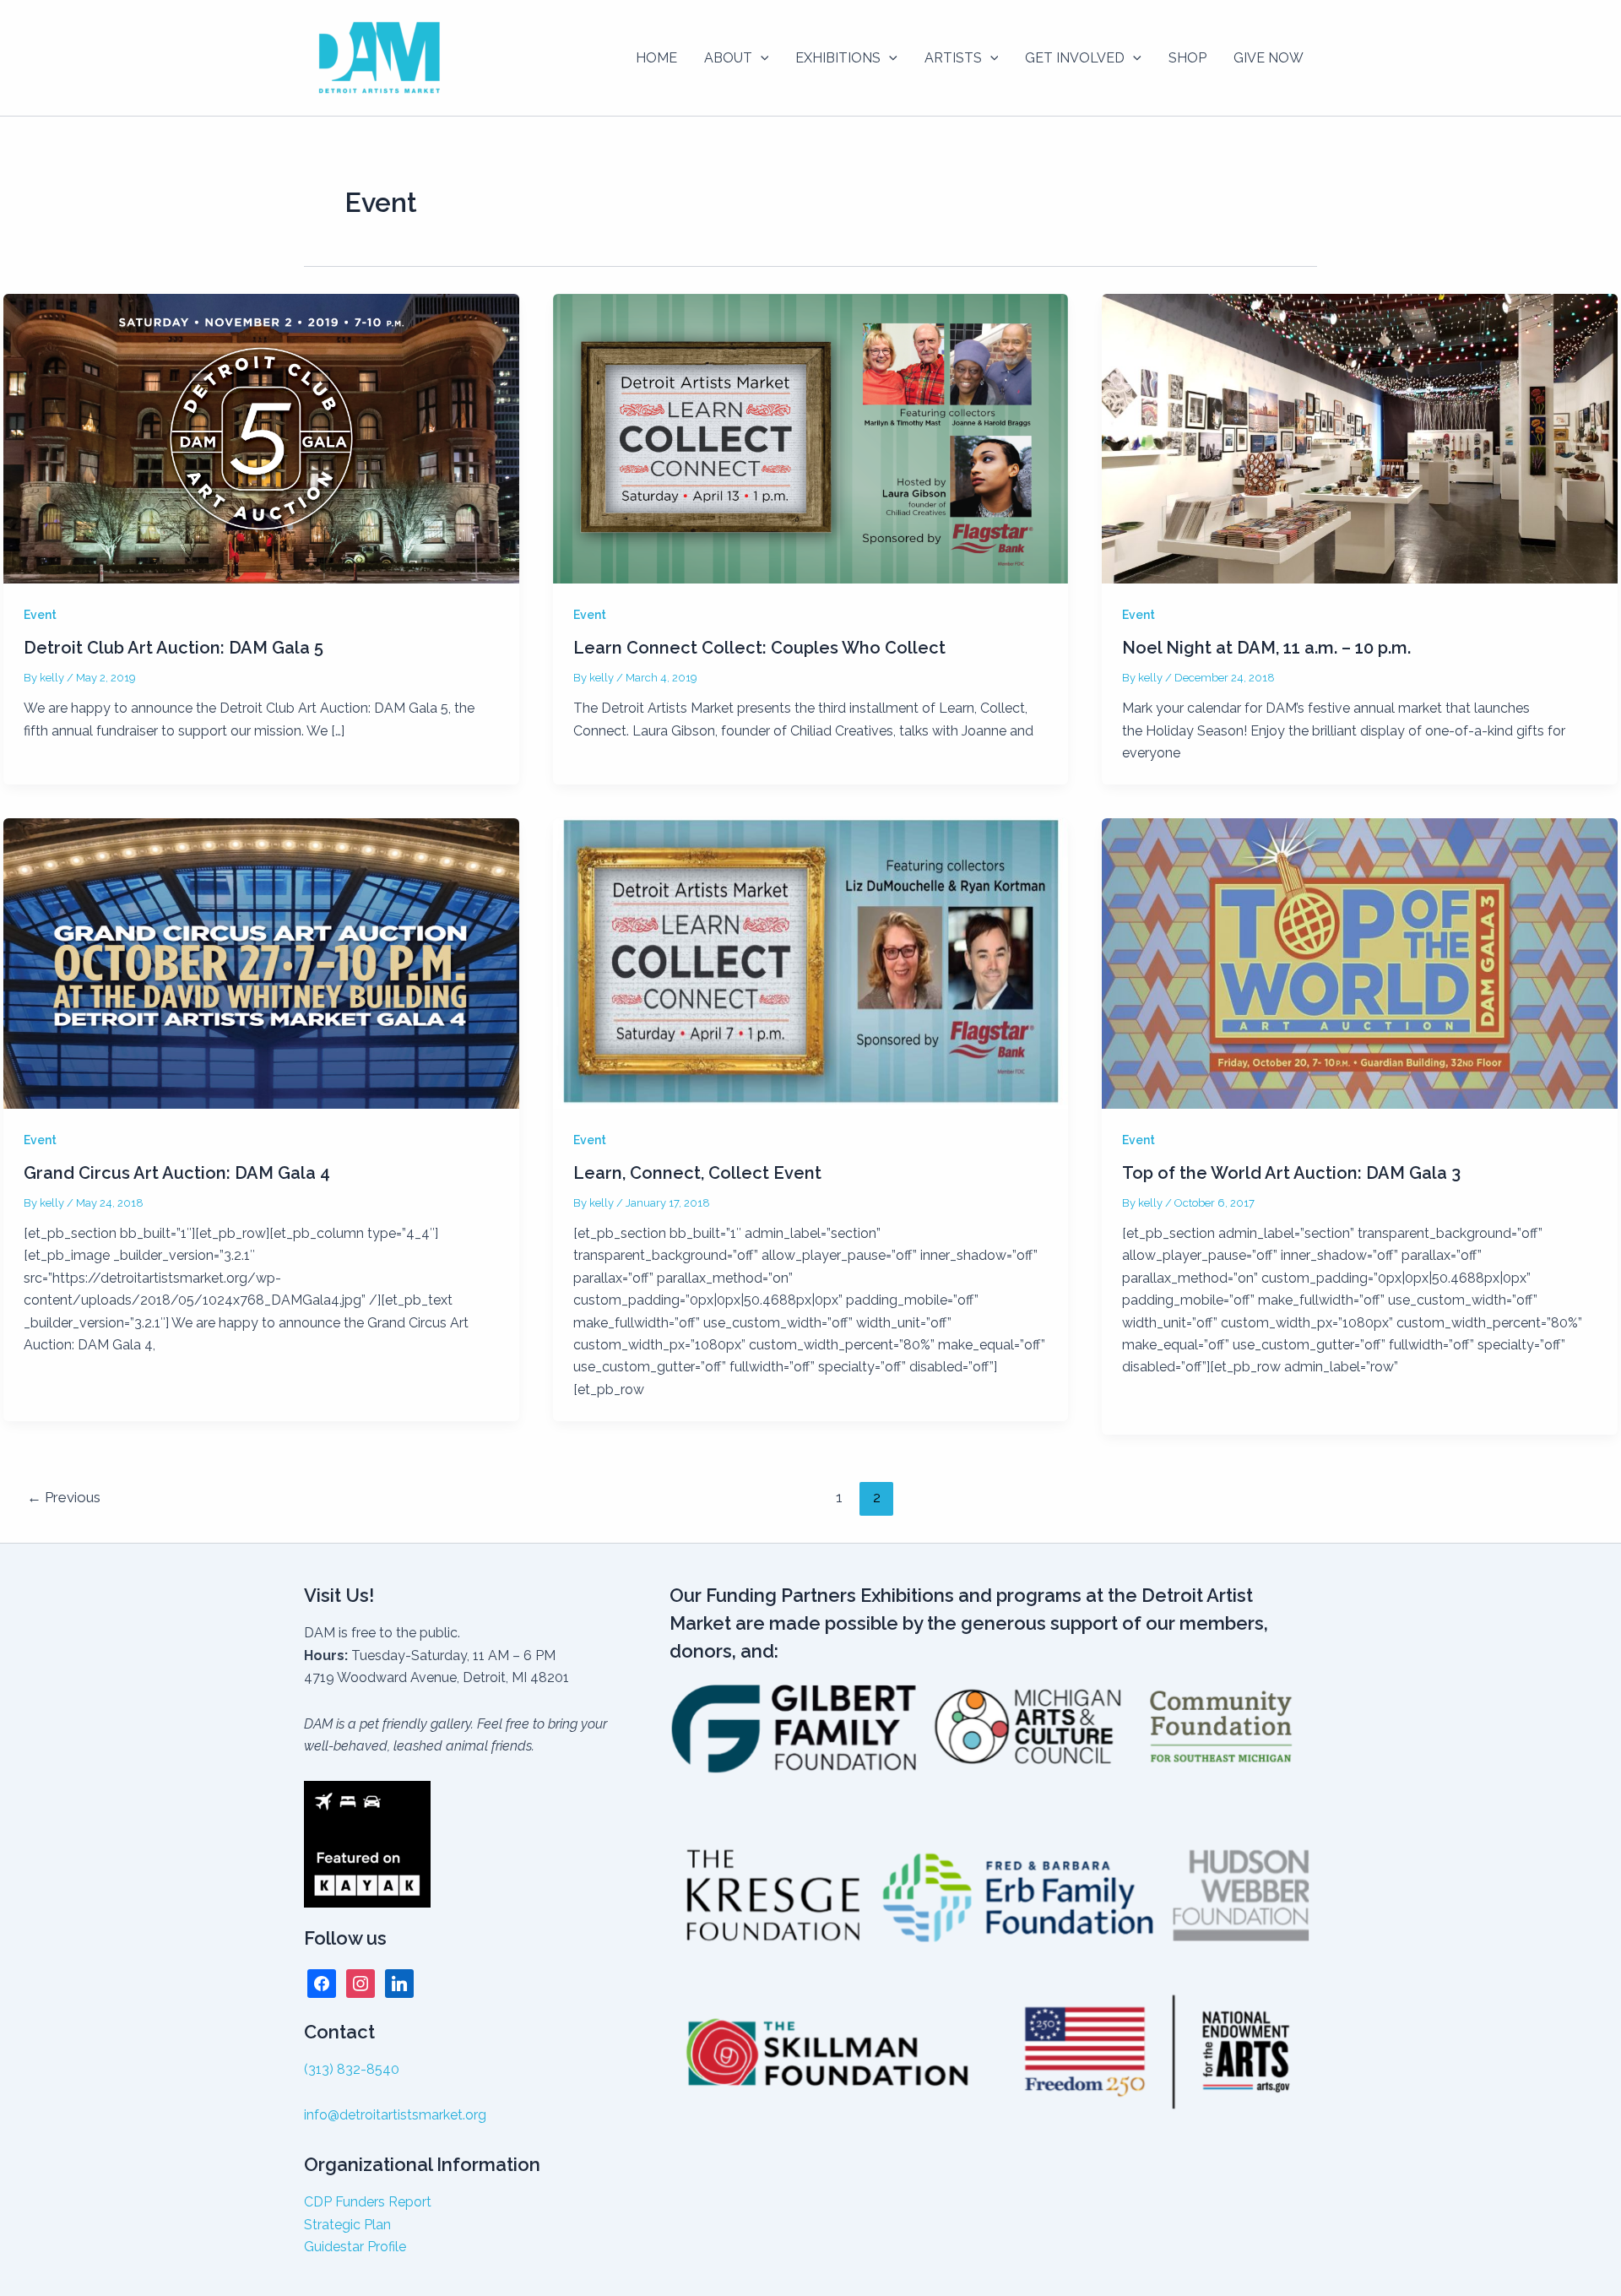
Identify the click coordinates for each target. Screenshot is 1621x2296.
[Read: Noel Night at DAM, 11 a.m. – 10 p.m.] (1360, 438)
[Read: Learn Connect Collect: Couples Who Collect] (811, 438)
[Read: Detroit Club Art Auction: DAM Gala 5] (261, 438)
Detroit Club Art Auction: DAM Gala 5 (173, 648)
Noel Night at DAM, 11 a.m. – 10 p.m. (1266, 648)
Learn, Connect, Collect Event (697, 1173)
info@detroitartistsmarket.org (395, 2115)
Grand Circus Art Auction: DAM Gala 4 (177, 1173)
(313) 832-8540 (352, 2069)
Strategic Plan (347, 2225)
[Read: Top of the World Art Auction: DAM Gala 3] (1360, 962)
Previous (64, 1497)
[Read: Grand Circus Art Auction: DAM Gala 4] (261, 962)
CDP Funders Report (368, 2202)
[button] (761, 58)
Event (40, 615)
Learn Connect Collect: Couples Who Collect (759, 648)
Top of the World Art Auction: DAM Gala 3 (1291, 1173)
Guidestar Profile (355, 2247)
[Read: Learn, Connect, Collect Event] (811, 962)
